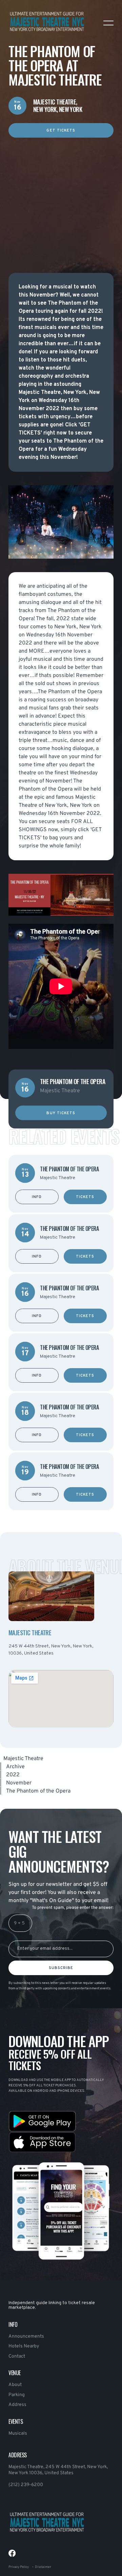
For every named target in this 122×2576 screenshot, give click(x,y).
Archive (15, 1767)
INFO (37, 1197)
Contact (17, 2356)
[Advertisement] (61, 198)
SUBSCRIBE (61, 1968)
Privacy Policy (19, 2567)
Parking (17, 2395)
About (15, 2385)
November (19, 1783)
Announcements (26, 2336)
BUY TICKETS (61, 1113)
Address (17, 2405)
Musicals (18, 2433)
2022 (13, 1775)
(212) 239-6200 (26, 2485)
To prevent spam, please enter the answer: (73, 1908)
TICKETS (85, 1197)
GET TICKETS (61, 131)
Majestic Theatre (23, 1759)
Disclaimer (43, 2567)
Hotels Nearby (24, 2346)
